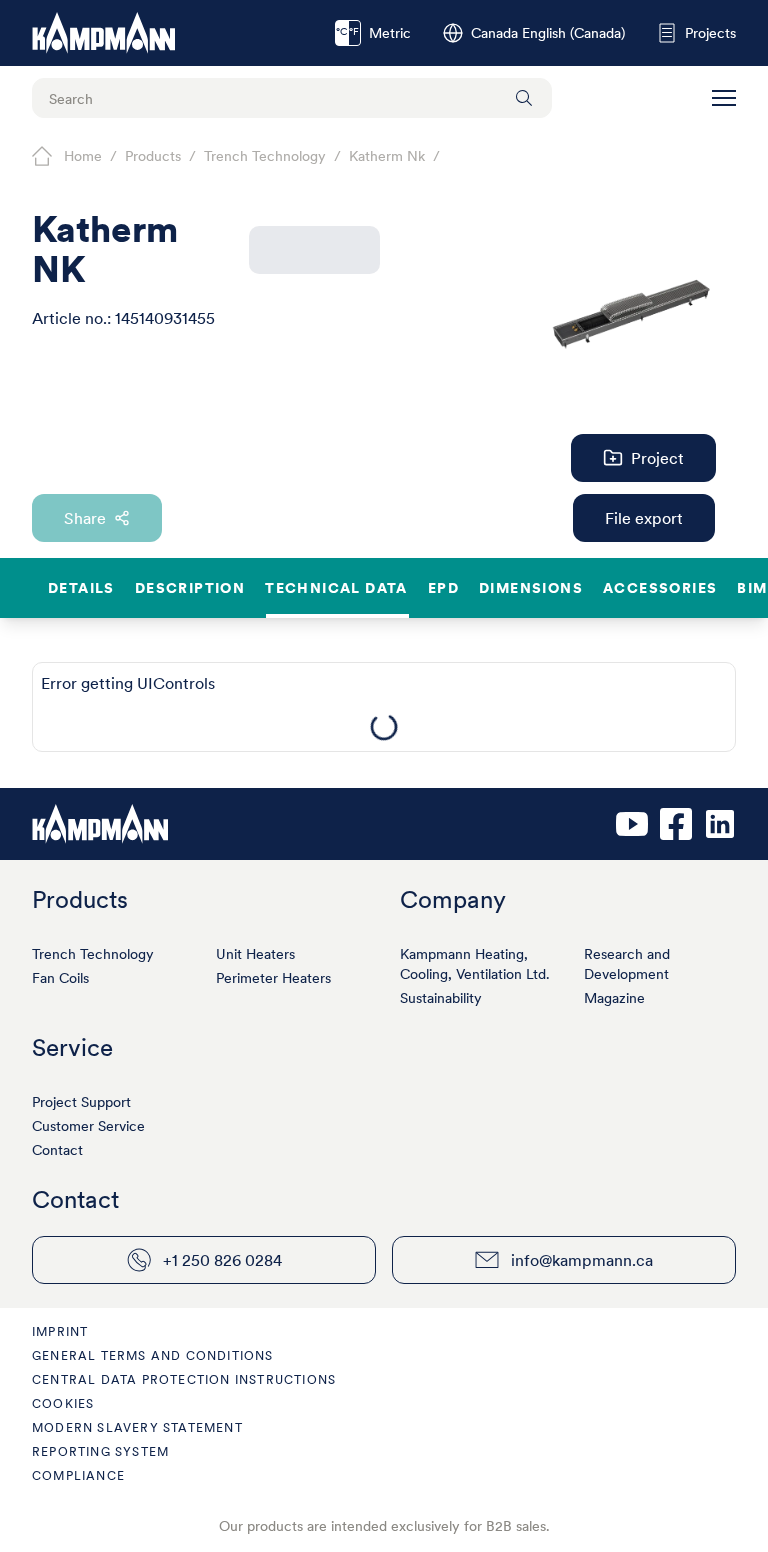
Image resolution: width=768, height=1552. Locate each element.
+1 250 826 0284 (222, 1260)
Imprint (60, 1331)
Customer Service (88, 1126)
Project (657, 458)
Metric (373, 33)
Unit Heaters (255, 954)
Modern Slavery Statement (137, 1427)
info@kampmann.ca (582, 1260)
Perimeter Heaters (273, 978)
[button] (724, 98)
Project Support (81, 1102)
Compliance (78, 1475)
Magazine (614, 998)
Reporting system (100, 1451)
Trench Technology (93, 954)
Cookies (63, 1403)
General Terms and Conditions (153, 1355)
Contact (57, 1150)
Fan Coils (60, 978)
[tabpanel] (384, 727)
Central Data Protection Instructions (184, 1379)
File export (644, 518)
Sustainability (441, 998)
